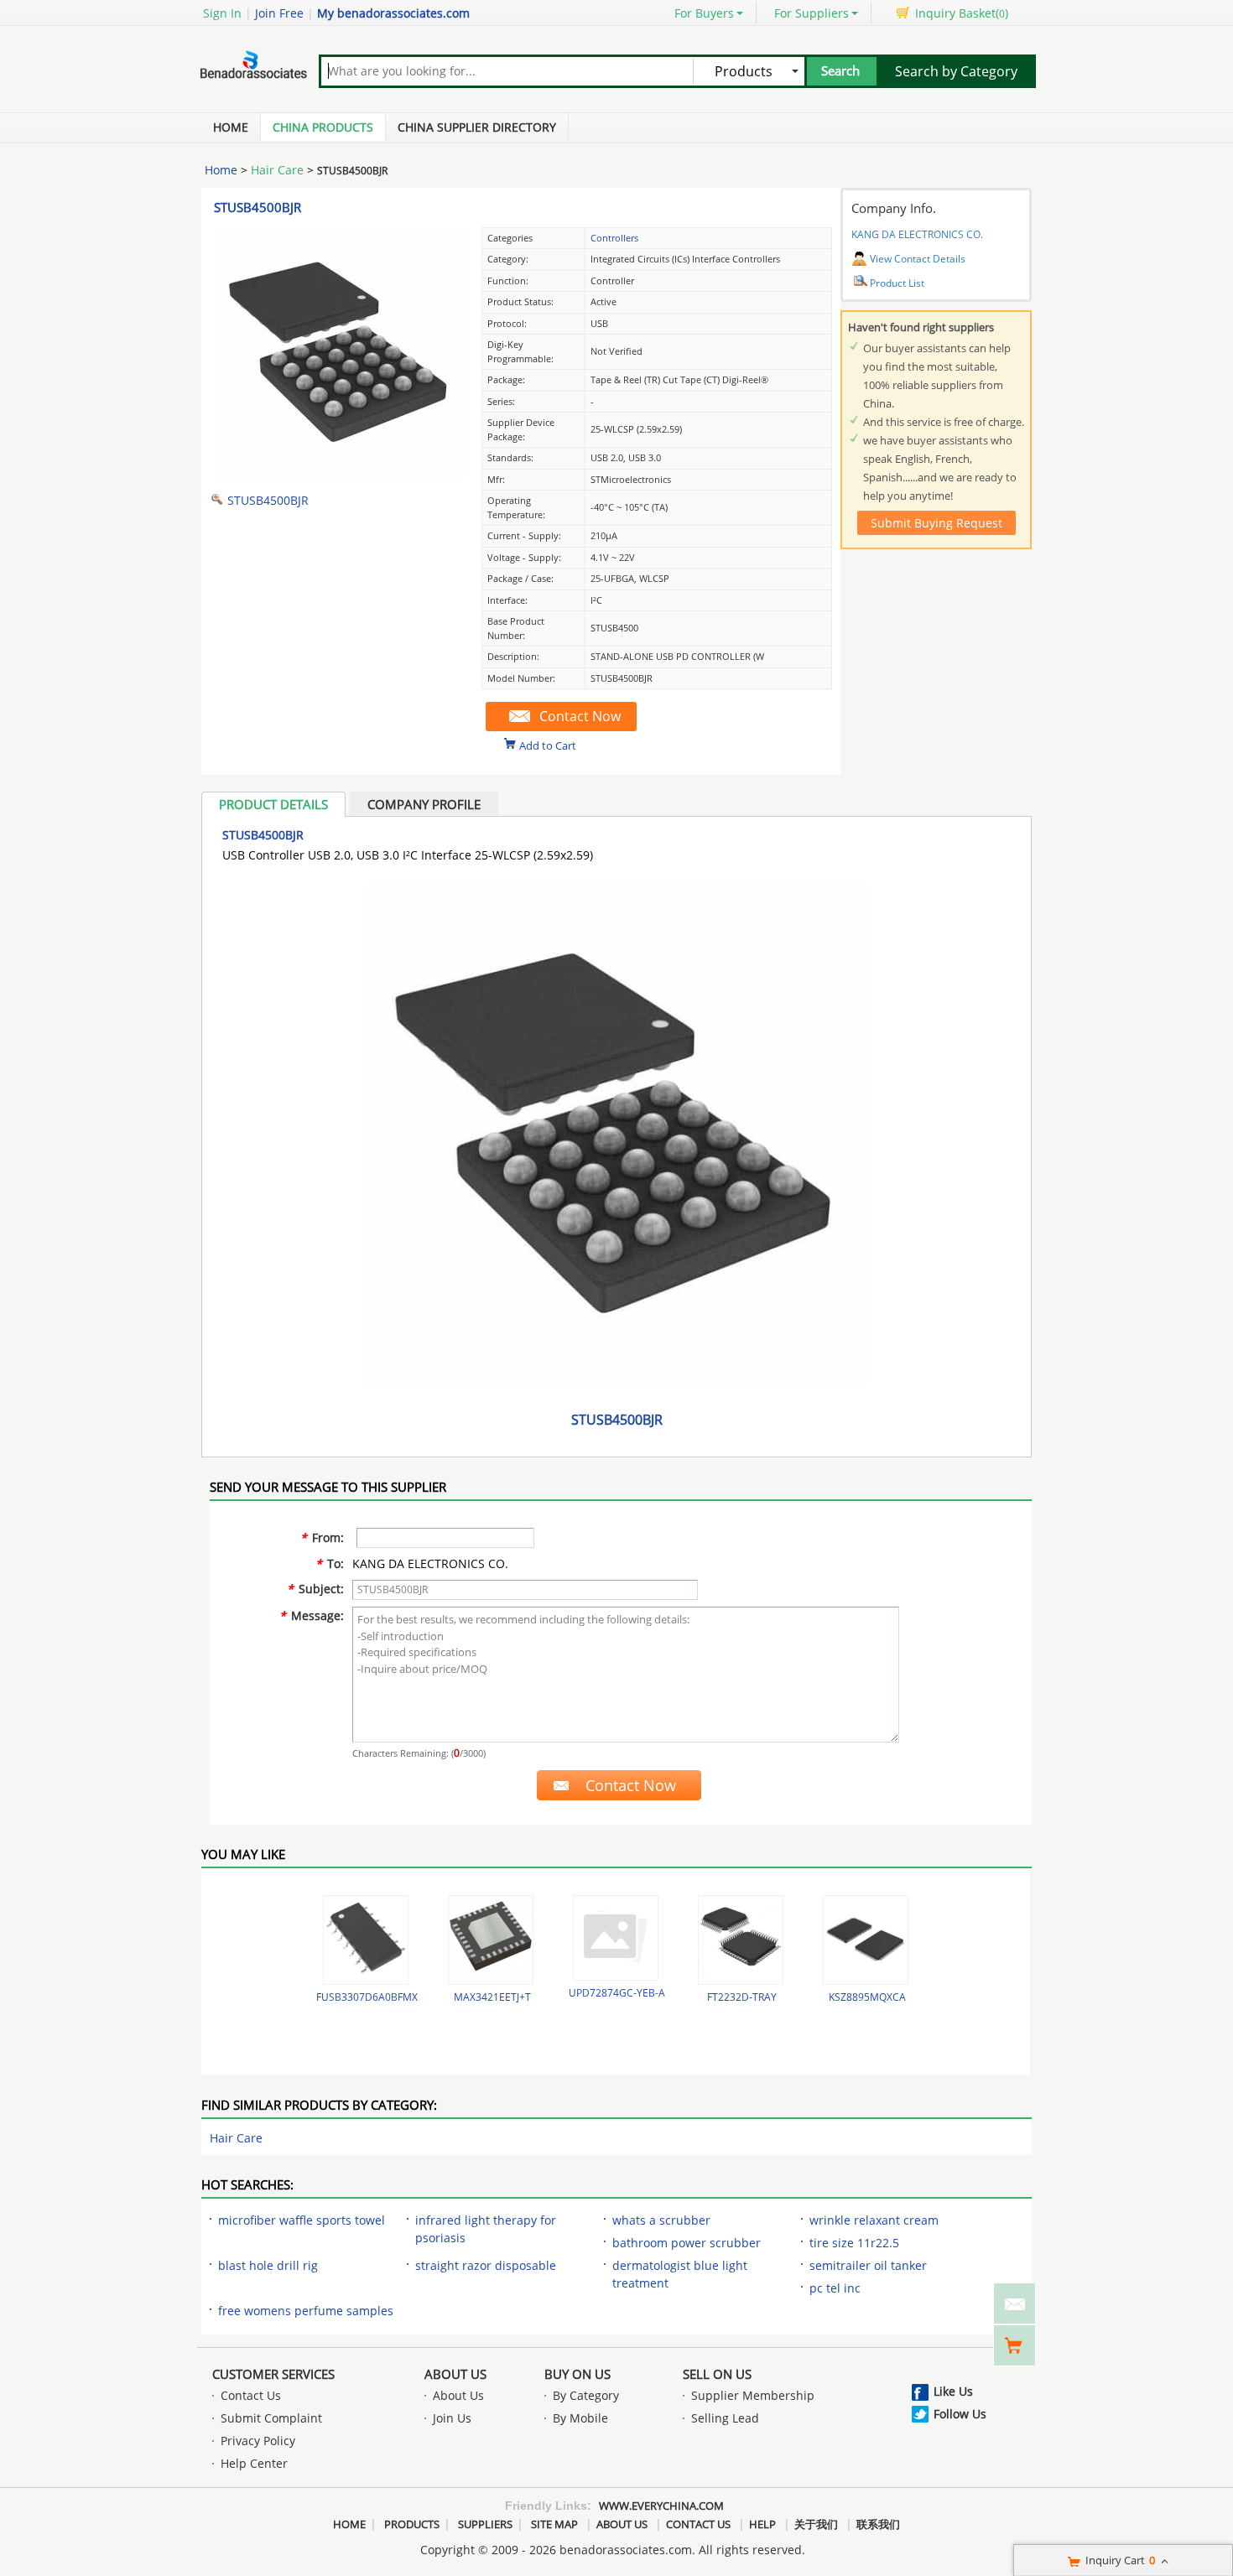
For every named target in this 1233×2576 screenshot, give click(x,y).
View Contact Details (918, 259)
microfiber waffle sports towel (302, 2220)
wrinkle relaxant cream (874, 2220)
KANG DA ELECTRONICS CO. (917, 234)
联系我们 (878, 2524)
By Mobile (580, 2418)
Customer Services (273, 2374)
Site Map (554, 2524)
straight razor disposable (486, 2265)
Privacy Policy (258, 2441)
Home (231, 127)
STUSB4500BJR (258, 207)
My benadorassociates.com (393, 13)
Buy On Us (577, 2374)
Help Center (254, 2463)
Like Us (953, 2391)
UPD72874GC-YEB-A (617, 1993)
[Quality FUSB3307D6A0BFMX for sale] (366, 1940)
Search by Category (956, 71)
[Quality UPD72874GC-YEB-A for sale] (616, 1938)
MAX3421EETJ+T (492, 1997)
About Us (455, 2374)
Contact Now (580, 716)
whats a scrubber (661, 2220)
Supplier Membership (753, 2395)
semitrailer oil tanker (868, 2265)
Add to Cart (548, 745)
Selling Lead (725, 2418)
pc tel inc (835, 2288)
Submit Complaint (271, 2418)
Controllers (614, 238)
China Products (323, 127)
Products (412, 2524)
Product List (897, 283)
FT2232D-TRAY (742, 1997)
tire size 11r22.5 (854, 2243)
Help (762, 2524)
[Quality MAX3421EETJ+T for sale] (491, 1940)
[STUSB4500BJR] (340, 474)
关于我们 (816, 2524)
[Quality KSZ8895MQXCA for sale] (866, 1940)
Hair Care (277, 170)
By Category (586, 2395)
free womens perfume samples (306, 2311)
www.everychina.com (661, 2506)
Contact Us (251, 2395)
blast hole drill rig (268, 2265)
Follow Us (960, 2414)
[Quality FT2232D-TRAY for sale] (741, 1940)
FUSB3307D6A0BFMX (367, 1997)
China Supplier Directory (477, 127)
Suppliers (485, 2524)
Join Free (279, 13)
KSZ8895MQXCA (867, 1997)
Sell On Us (717, 2374)
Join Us (452, 2418)
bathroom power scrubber (687, 2243)
